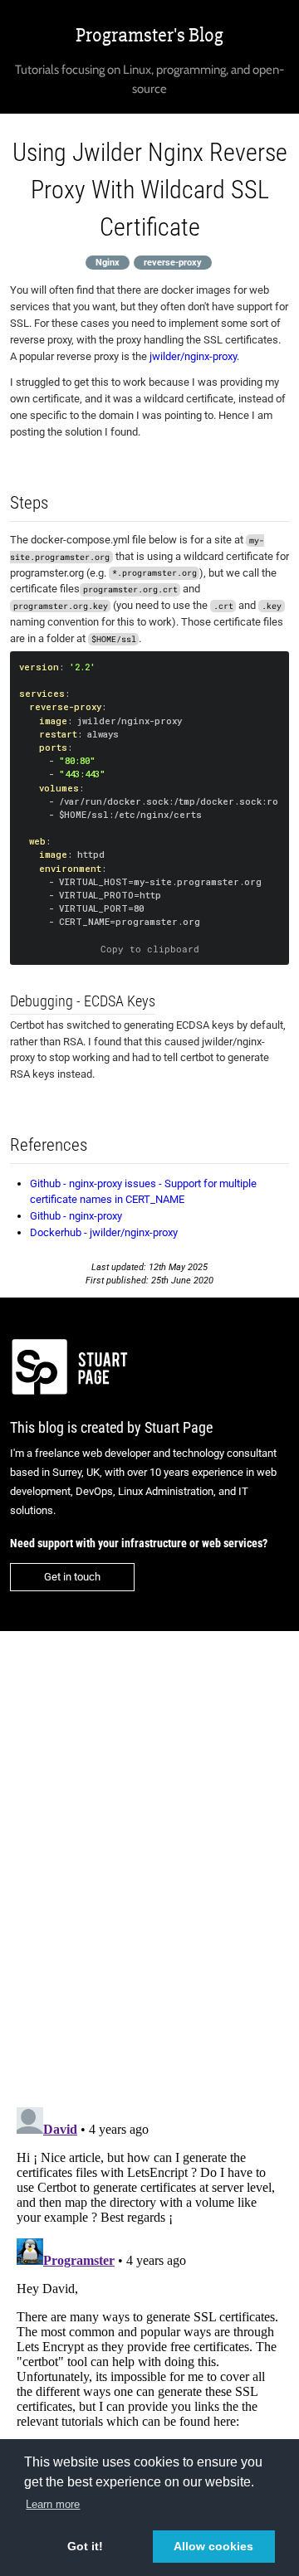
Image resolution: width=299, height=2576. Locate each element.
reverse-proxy (173, 262)
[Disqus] (149, 1858)
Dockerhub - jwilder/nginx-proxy (104, 1232)
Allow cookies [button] (213, 2546)
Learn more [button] (53, 2504)
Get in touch (72, 1577)
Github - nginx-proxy (76, 1216)
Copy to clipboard (150, 949)
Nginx (108, 262)
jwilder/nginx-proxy (193, 356)
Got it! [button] (85, 2546)
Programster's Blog (149, 35)
